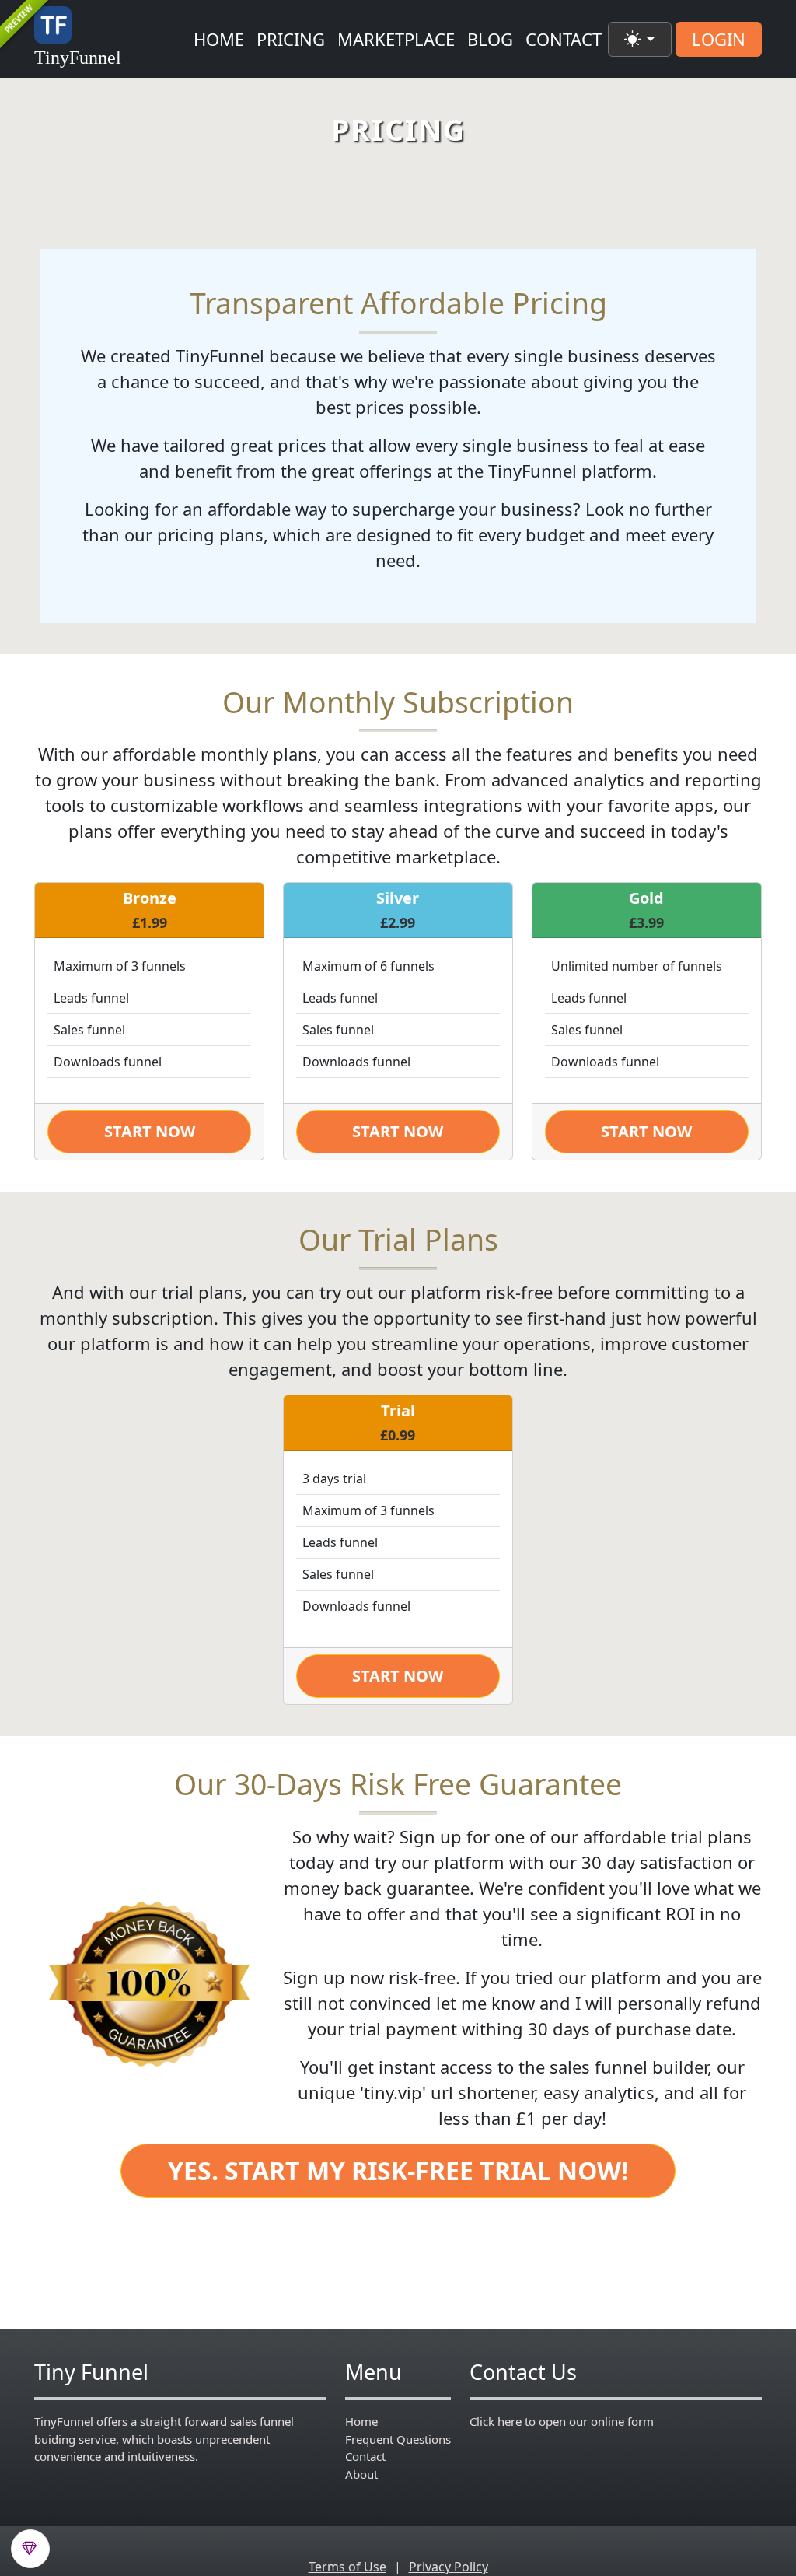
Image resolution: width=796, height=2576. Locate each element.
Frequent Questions (398, 2439)
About (361, 2474)
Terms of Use (347, 2567)
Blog (490, 39)
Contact (564, 39)
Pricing (291, 39)
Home (219, 39)
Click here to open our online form (562, 2421)
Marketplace (396, 39)
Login (719, 39)
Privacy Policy (449, 2567)
